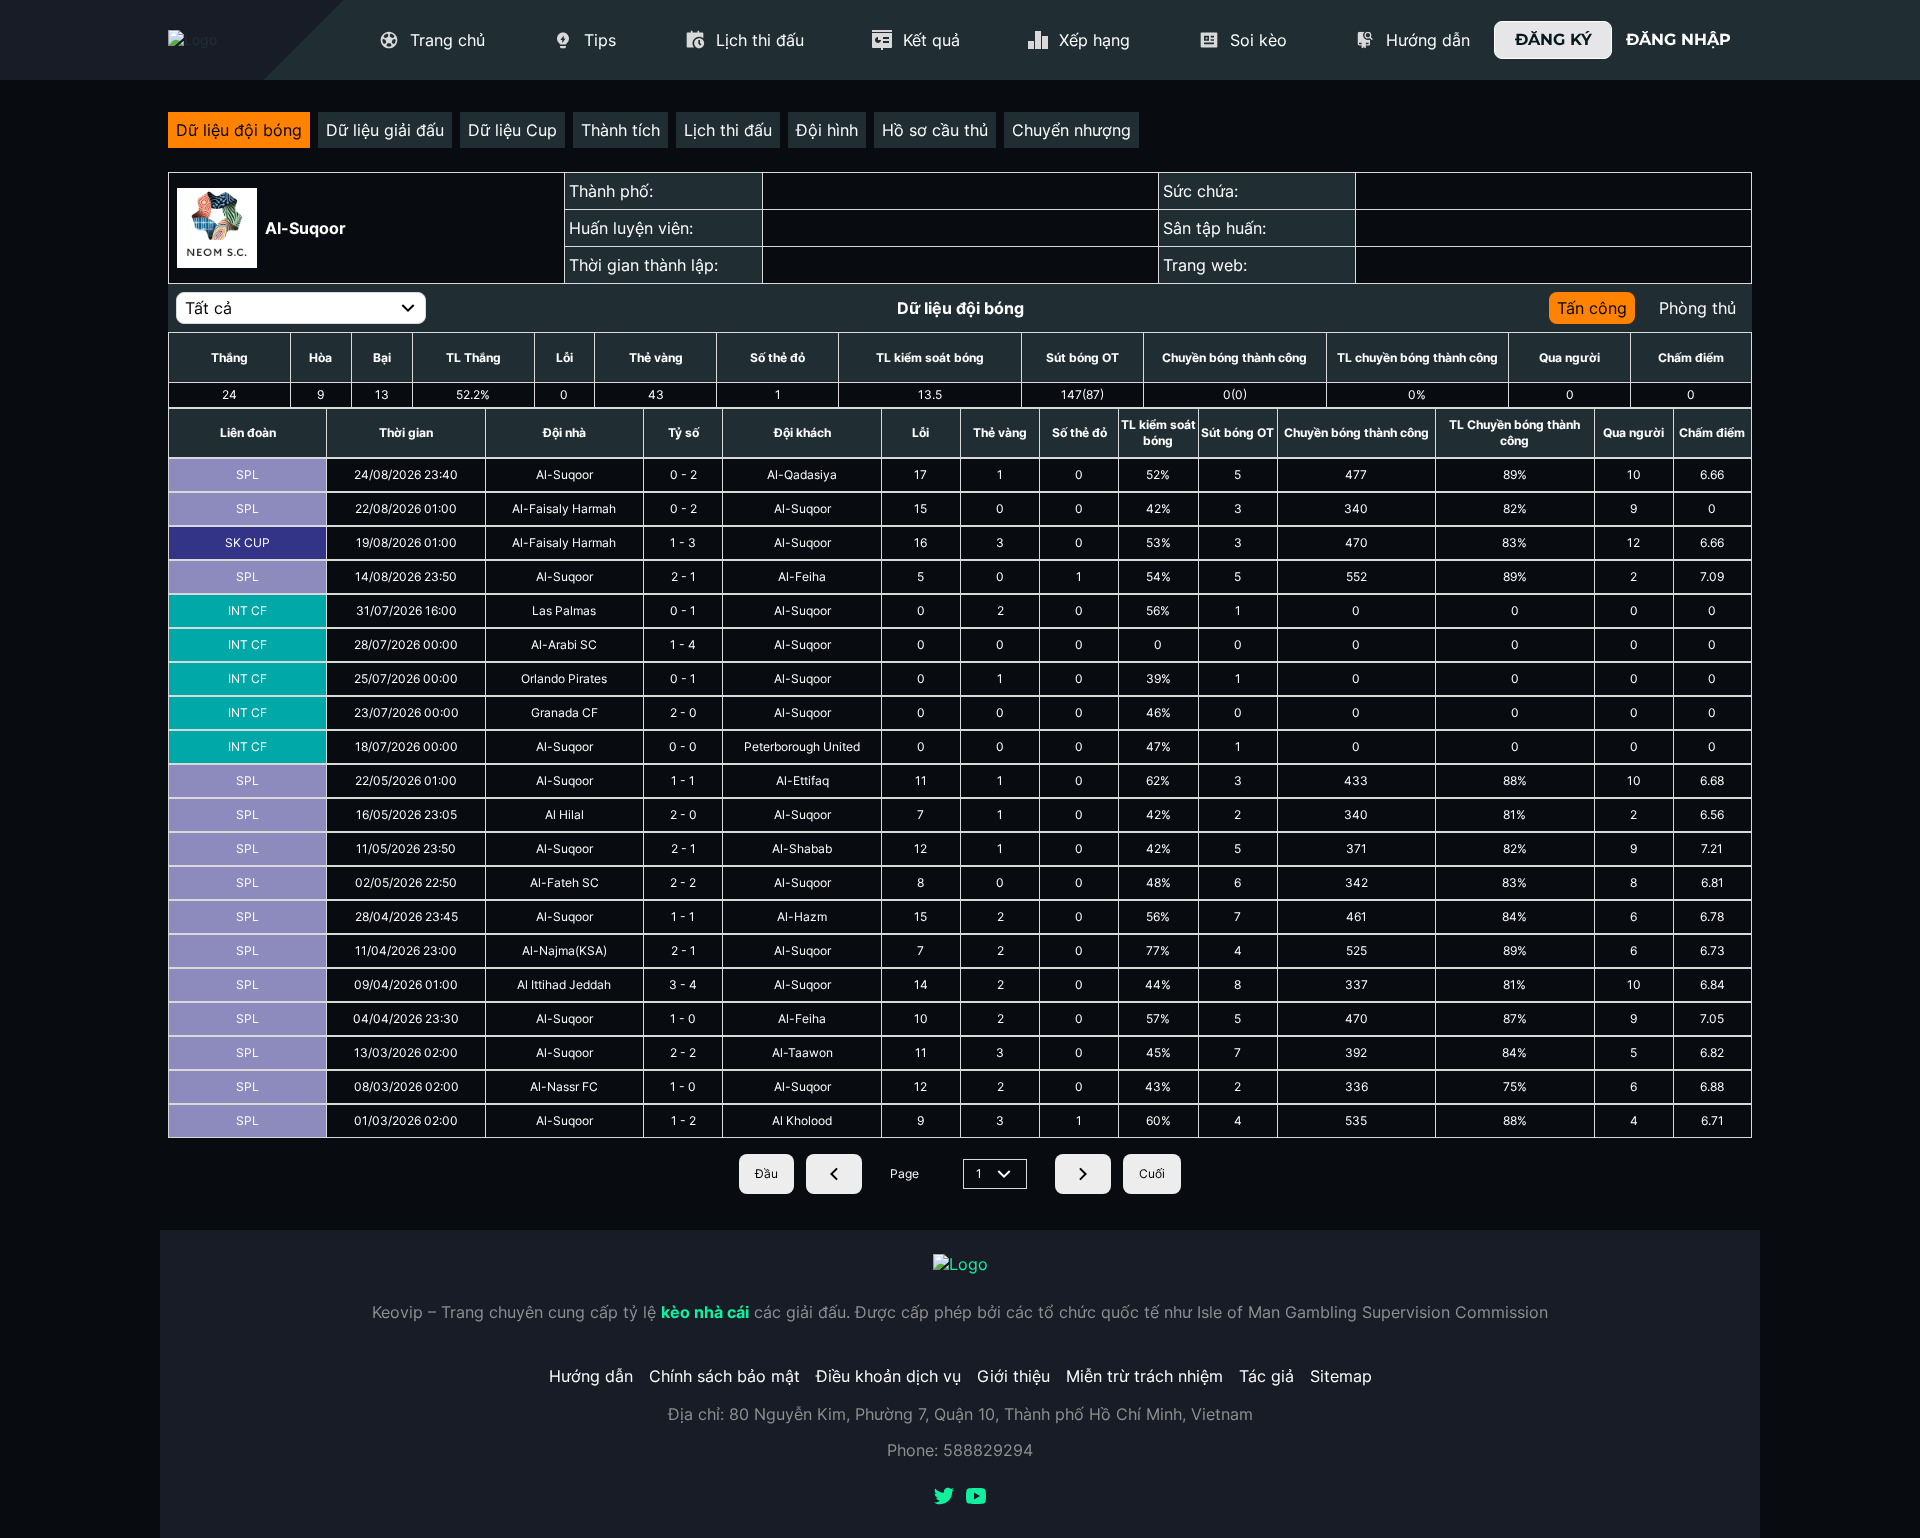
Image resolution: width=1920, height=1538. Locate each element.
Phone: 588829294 (960, 1450)
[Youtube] (976, 1498)
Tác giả (1266, 1376)
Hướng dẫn (591, 1376)
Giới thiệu (1013, 1376)
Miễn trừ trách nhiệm (1144, 1376)
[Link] (228, 40)
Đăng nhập (1678, 39)
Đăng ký (1553, 39)
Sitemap (1341, 1376)
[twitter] (944, 1498)
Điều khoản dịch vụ (888, 1376)
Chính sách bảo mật (724, 1376)
